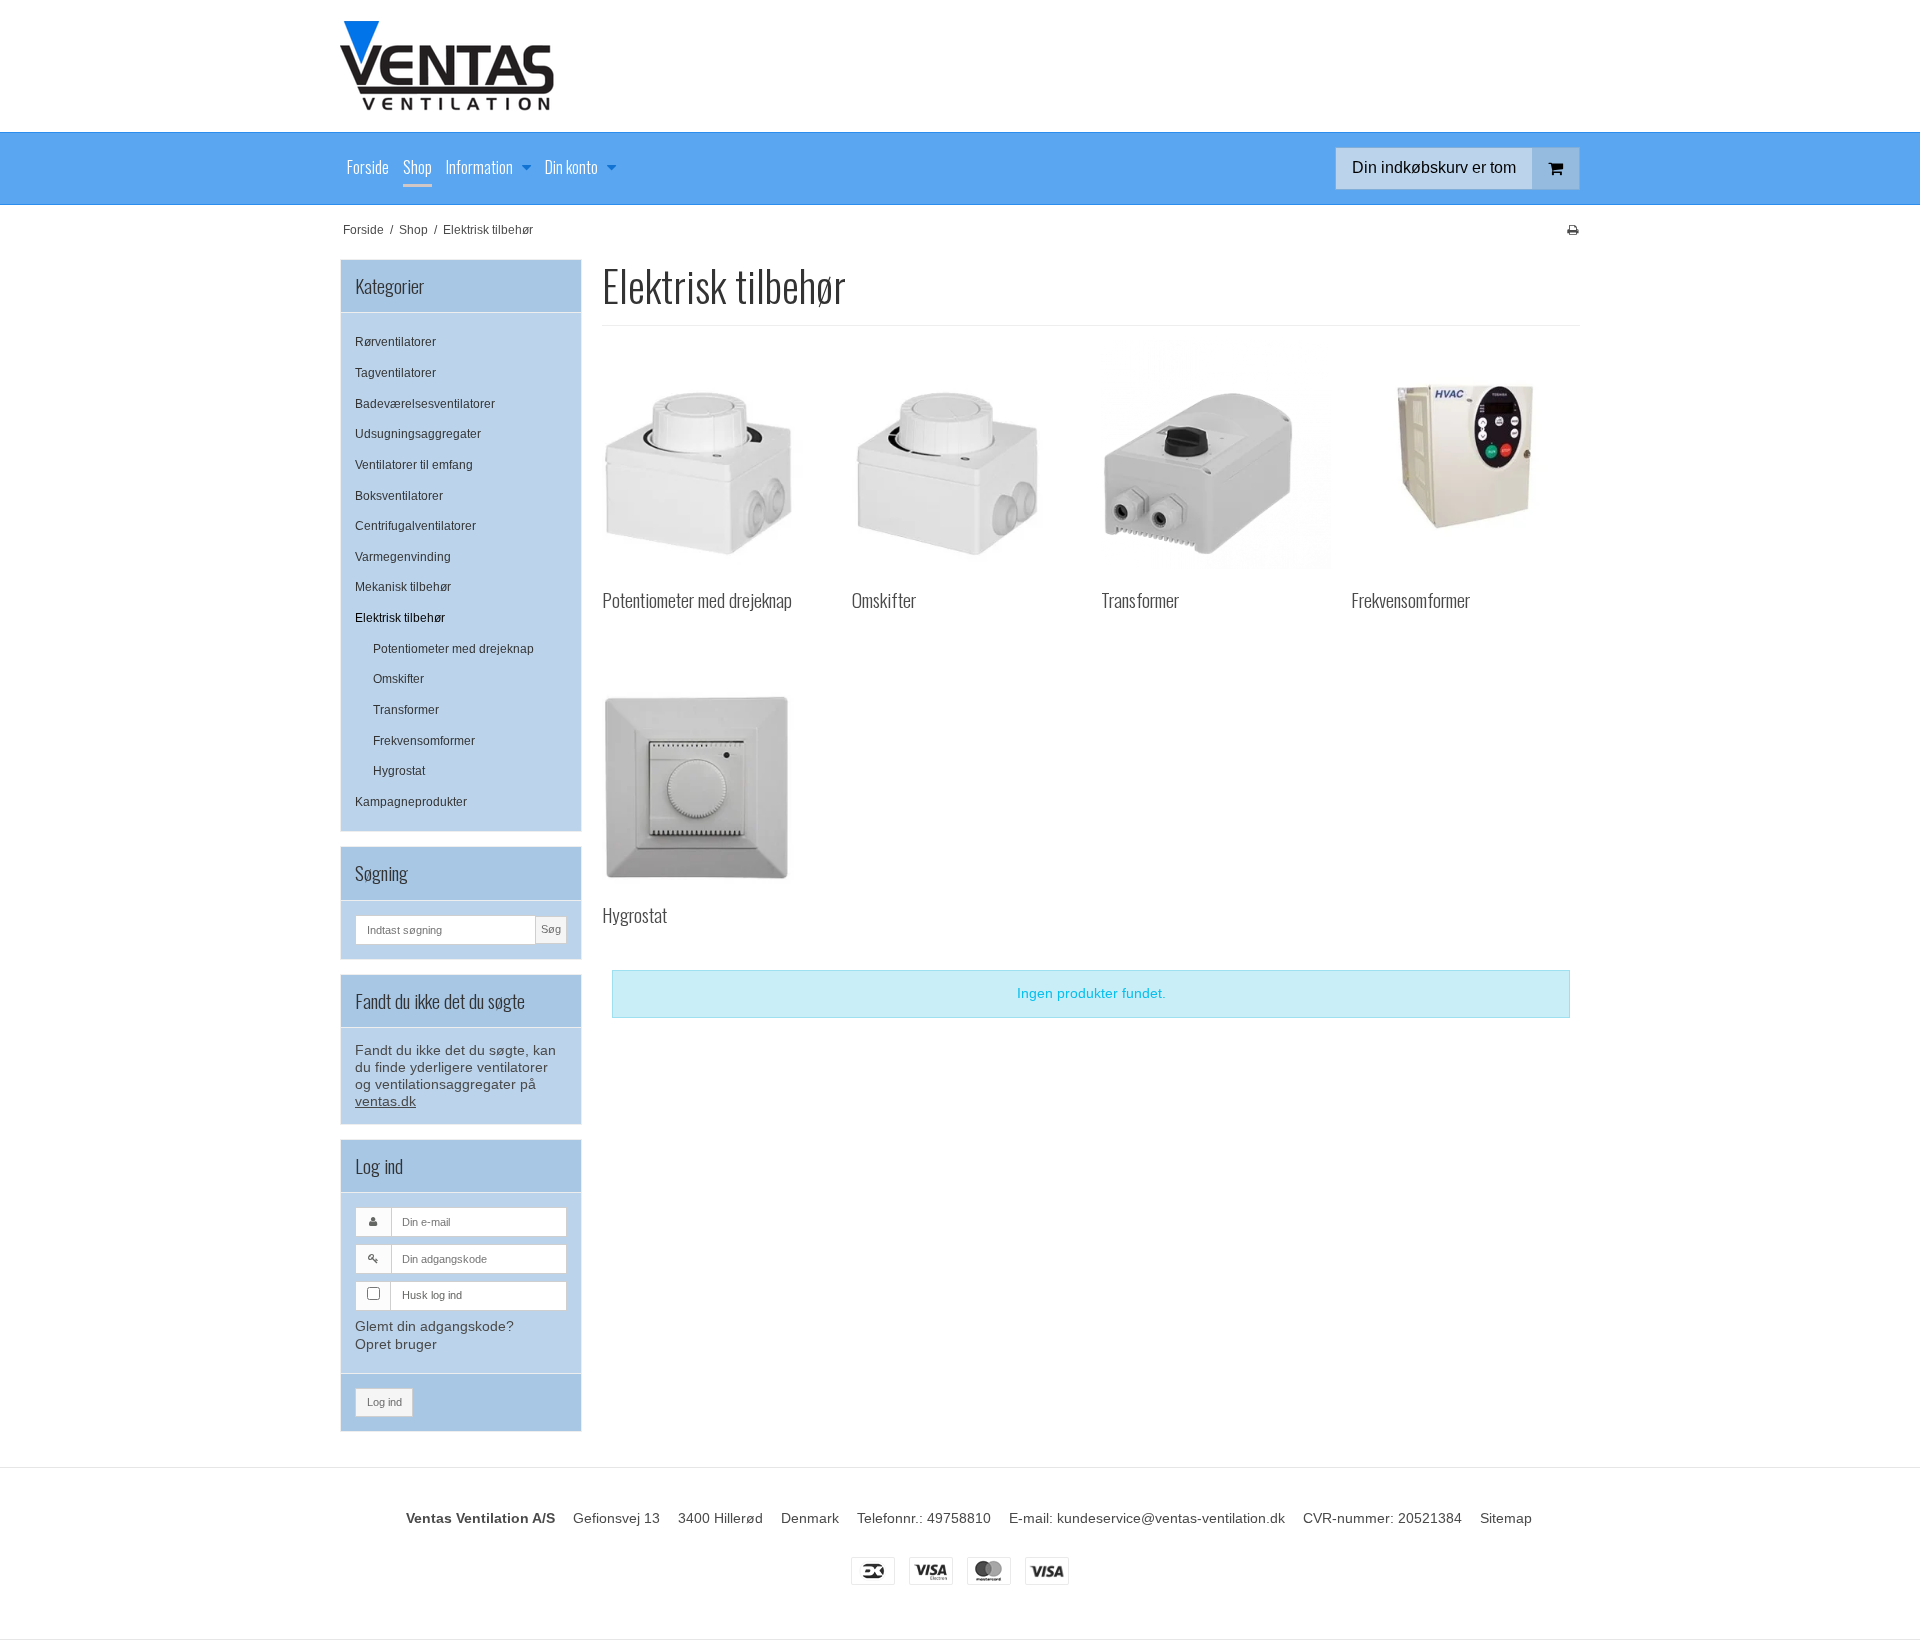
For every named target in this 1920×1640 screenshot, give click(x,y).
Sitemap (1506, 1518)
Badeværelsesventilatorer (425, 404)
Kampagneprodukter (411, 802)
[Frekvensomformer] (1465, 454)
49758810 (959, 1518)
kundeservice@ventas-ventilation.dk (1171, 1518)
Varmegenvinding (403, 557)
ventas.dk (385, 1101)
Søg (551, 929)
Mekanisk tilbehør (403, 587)
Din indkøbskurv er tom (1434, 167)
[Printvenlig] (1572, 230)
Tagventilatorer (395, 373)
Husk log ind (432, 1295)
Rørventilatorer (395, 342)
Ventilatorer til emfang (414, 465)
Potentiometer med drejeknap (453, 649)
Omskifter (398, 679)
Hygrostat (399, 771)
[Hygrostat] (716, 769)
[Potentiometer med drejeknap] (716, 454)
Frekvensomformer (424, 741)
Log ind (384, 1402)
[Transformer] (1215, 454)
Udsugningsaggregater (418, 434)
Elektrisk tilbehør (400, 618)
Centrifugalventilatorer (415, 526)
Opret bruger (396, 1344)
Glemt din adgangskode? (434, 1326)
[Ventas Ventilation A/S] (960, 66)
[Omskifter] (966, 454)
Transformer (406, 710)
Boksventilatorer (399, 496)
